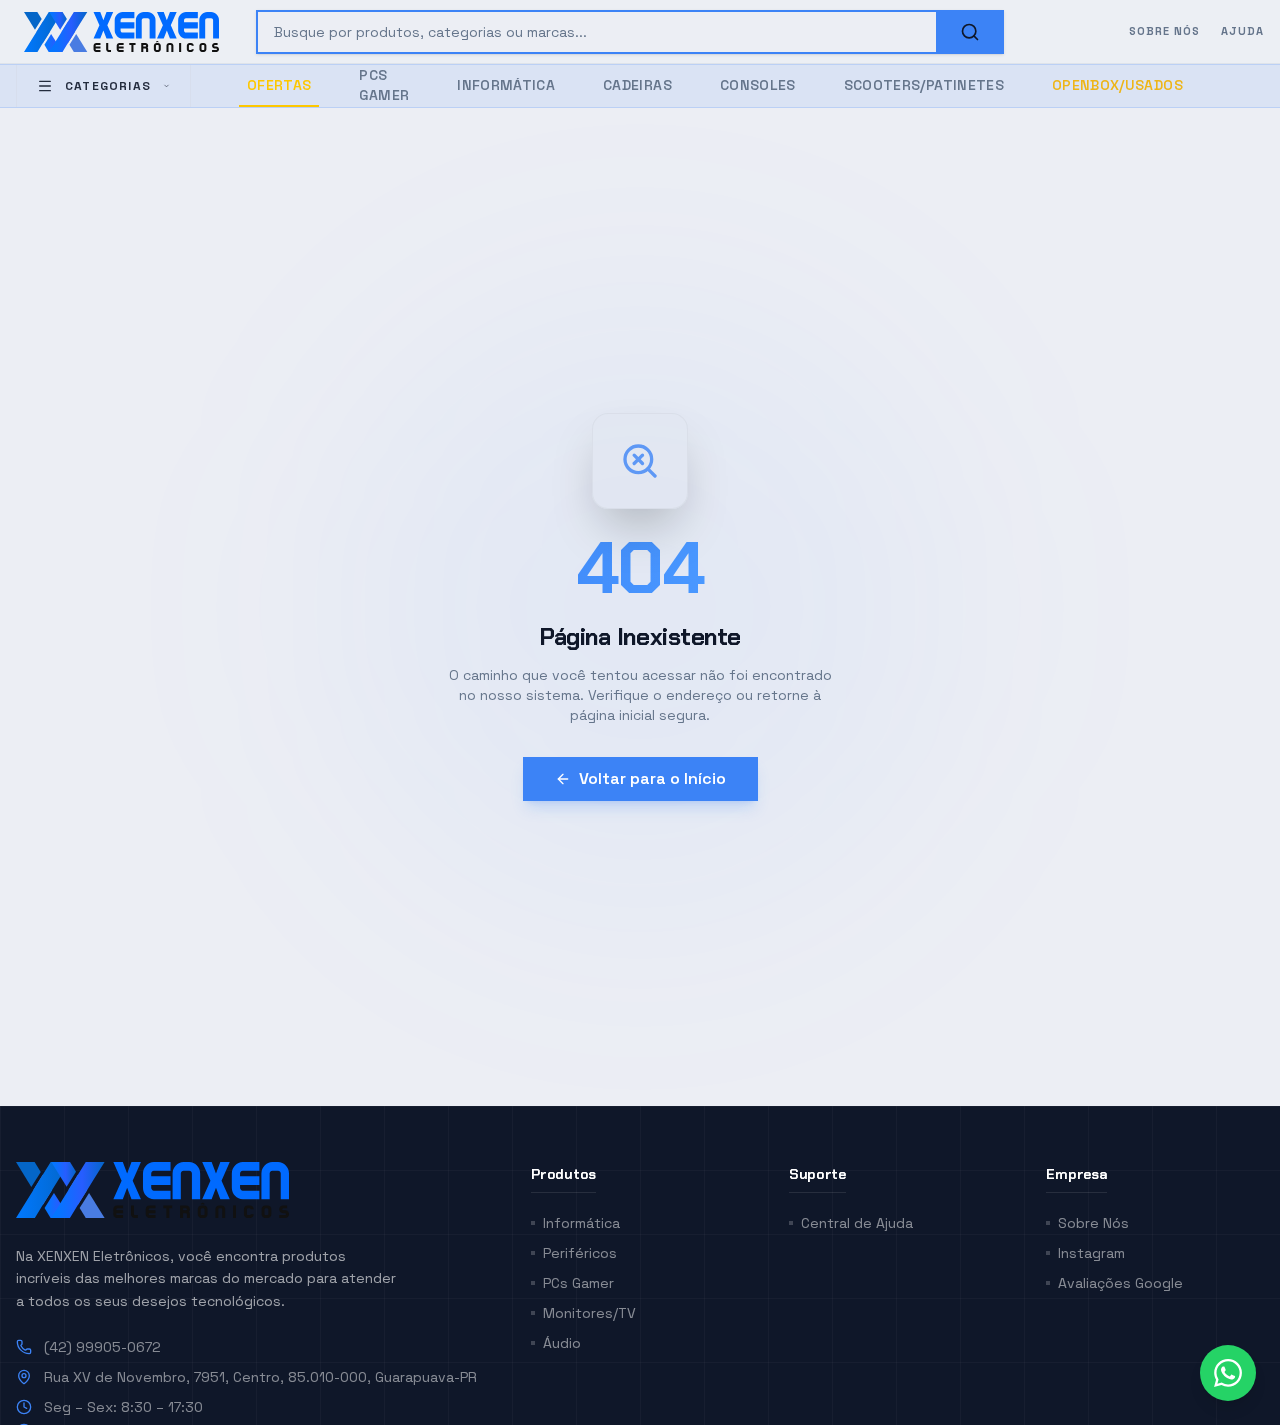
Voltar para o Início (652, 778)
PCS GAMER (384, 85)
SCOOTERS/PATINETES (924, 85)
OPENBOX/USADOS (1117, 85)
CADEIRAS (637, 85)
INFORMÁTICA (506, 85)
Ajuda (1243, 31)
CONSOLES (758, 85)
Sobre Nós (1165, 31)
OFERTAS (279, 85)
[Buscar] (970, 32)
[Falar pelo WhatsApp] (1228, 1373)
